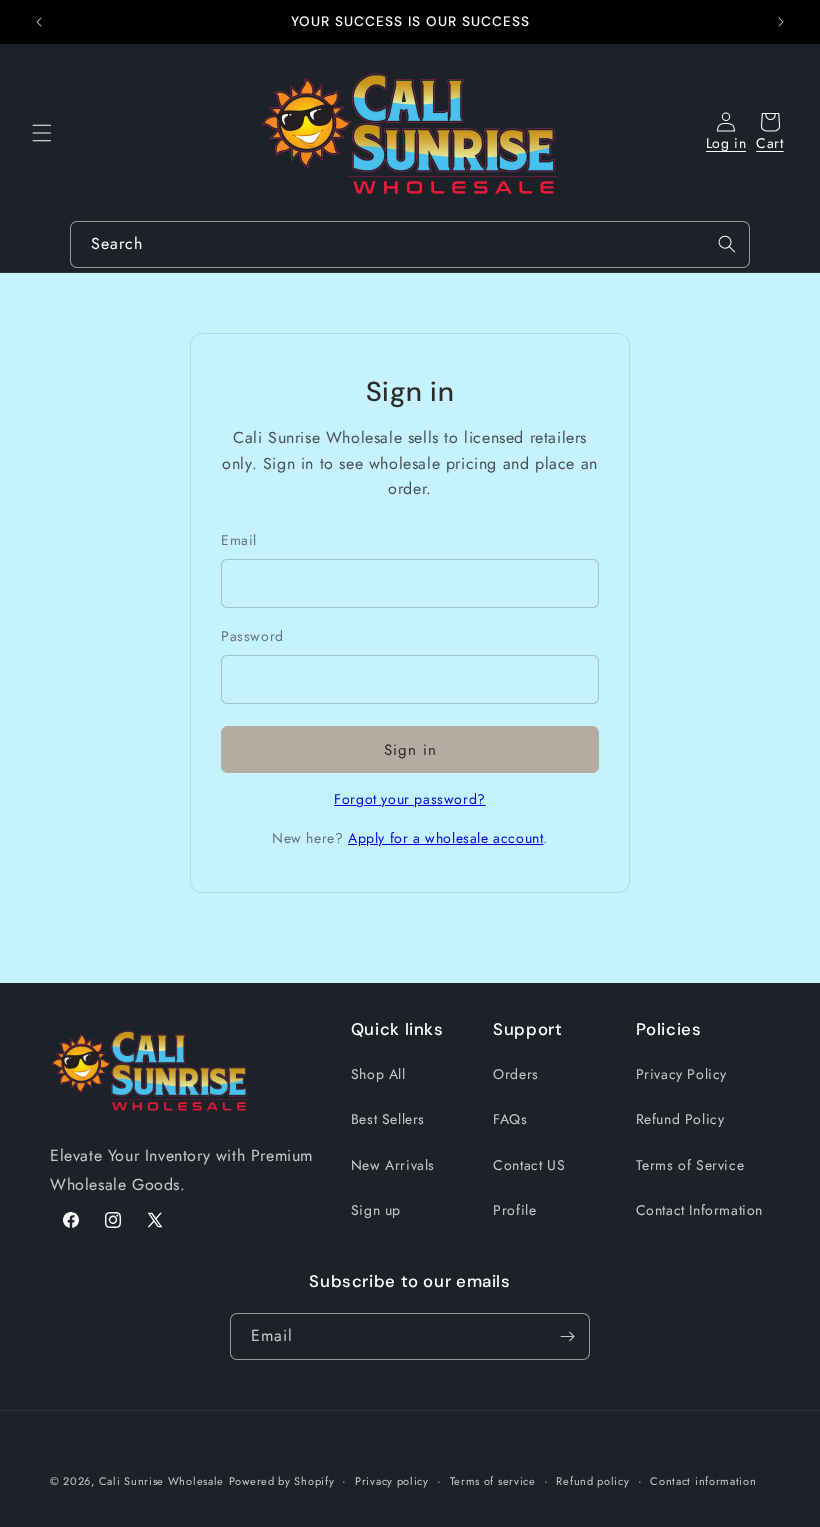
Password (252, 636)
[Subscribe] (567, 1336)
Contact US (529, 1165)
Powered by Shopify (282, 1481)
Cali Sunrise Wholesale (161, 1481)
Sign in (410, 750)
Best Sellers (388, 1119)
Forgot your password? (410, 799)
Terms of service (493, 1481)
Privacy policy (392, 1481)
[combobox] (410, 244)
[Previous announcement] (39, 22)
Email (239, 540)
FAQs (510, 1119)
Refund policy (592, 1481)
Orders (516, 1074)
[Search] (727, 244)
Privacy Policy (681, 1074)
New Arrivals (393, 1165)
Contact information (703, 1481)
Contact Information (699, 1210)
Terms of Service (690, 1165)
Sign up (376, 1210)
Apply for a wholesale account (445, 838)
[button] (42, 133)
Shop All (378, 1074)
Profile (514, 1210)
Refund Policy (680, 1119)
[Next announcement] (781, 22)
